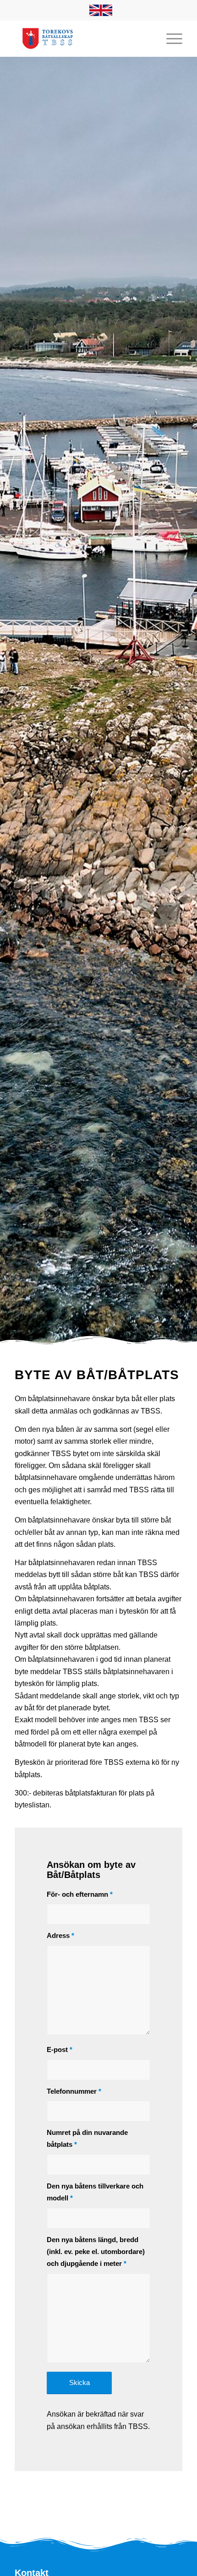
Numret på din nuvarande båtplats (87, 2139)
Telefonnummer (74, 2091)
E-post (60, 2050)
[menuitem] (101, 11)
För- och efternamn (80, 1894)
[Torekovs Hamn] (82, 38)
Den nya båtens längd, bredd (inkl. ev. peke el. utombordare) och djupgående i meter (96, 2252)
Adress (60, 1936)
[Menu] (170, 38)
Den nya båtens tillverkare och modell (95, 2192)
